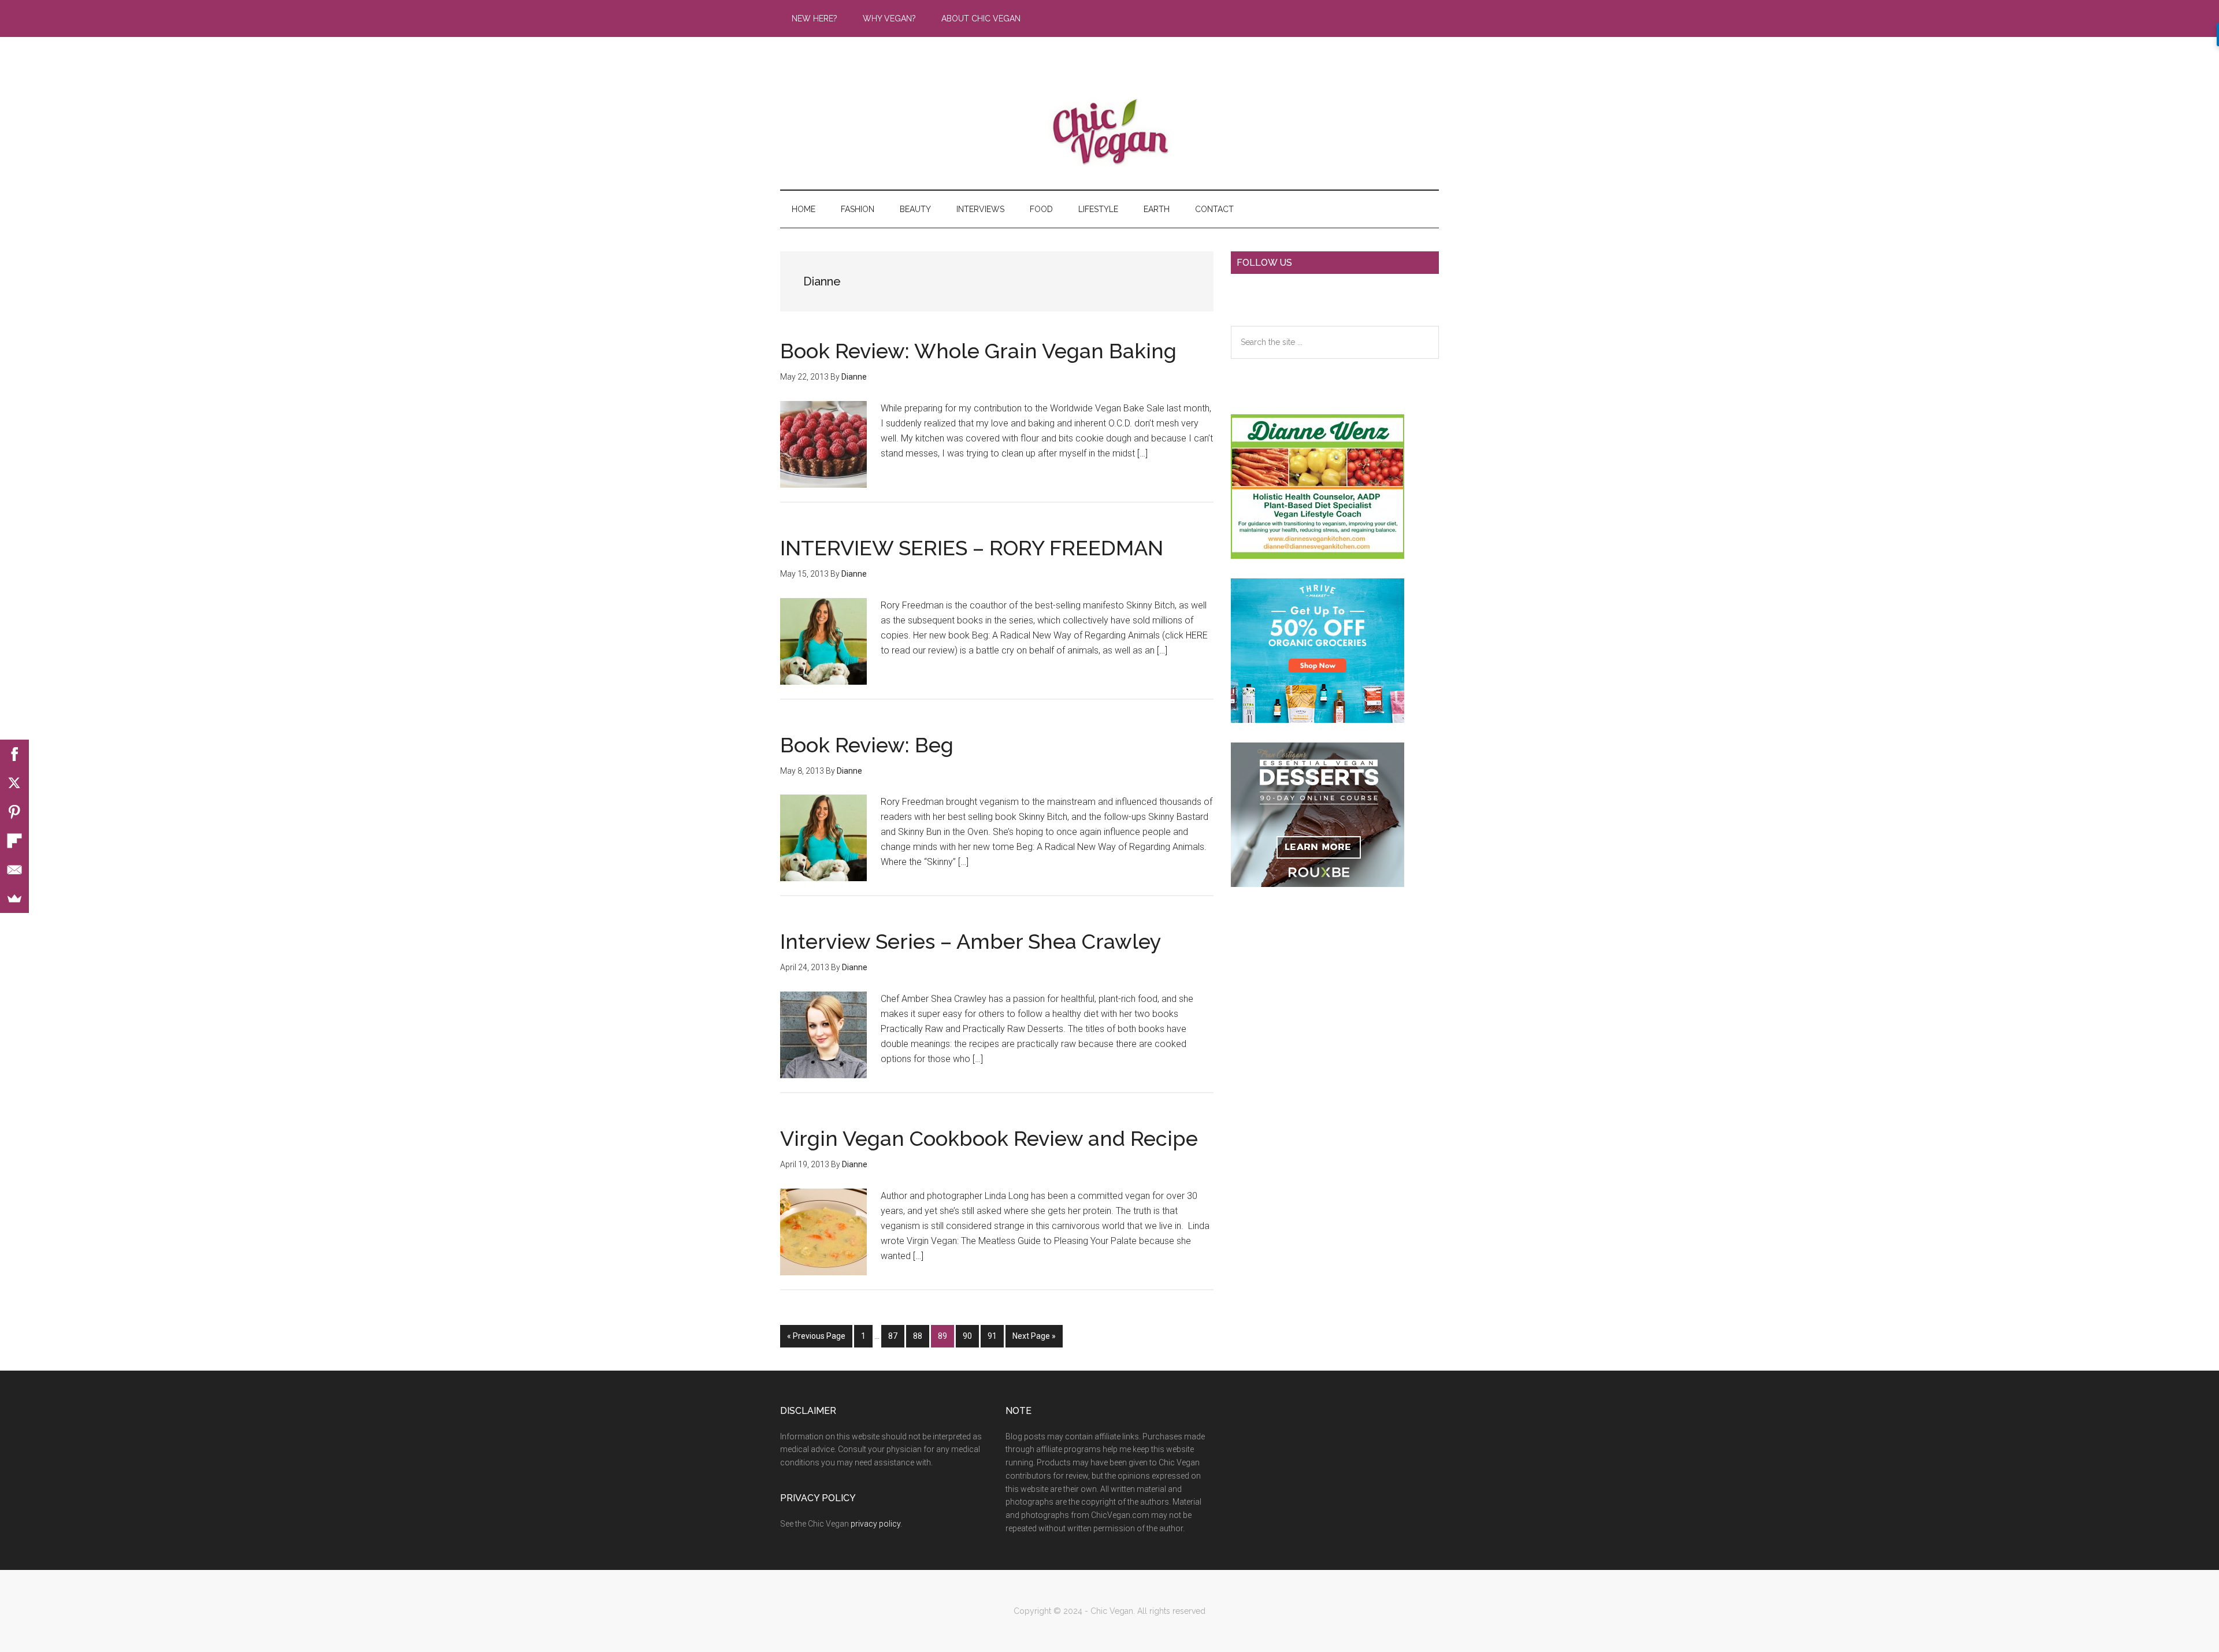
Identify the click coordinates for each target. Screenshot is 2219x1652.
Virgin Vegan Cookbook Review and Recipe (989, 1138)
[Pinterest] (14, 812)
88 (921, 1339)
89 (946, 1339)
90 (971, 1339)
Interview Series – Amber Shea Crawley (971, 941)
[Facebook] (14, 754)
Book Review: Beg (867, 745)
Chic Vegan (1109, 132)
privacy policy (875, 1524)
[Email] (14, 870)
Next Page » (1034, 1339)
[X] (14, 783)
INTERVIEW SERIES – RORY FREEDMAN (972, 548)
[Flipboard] (14, 841)
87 (896, 1339)
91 (995, 1339)
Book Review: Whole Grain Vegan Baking (978, 351)
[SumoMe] (14, 899)
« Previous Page (816, 1339)
